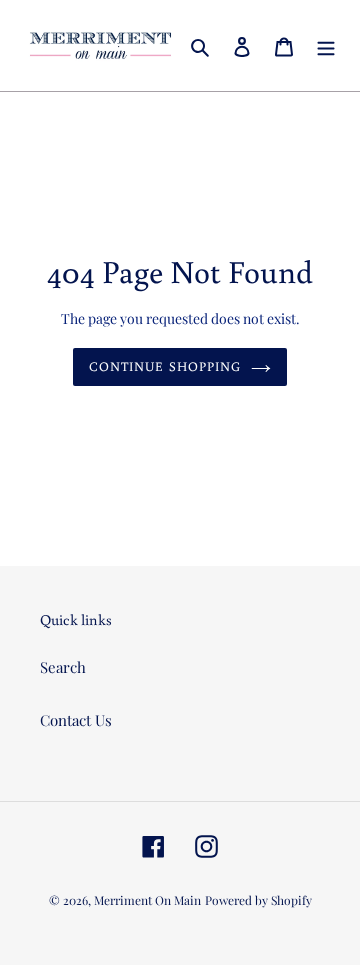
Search (63, 667)
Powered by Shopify (258, 900)
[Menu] (326, 45)
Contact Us (76, 720)
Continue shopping (165, 366)
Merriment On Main (147, 900)
